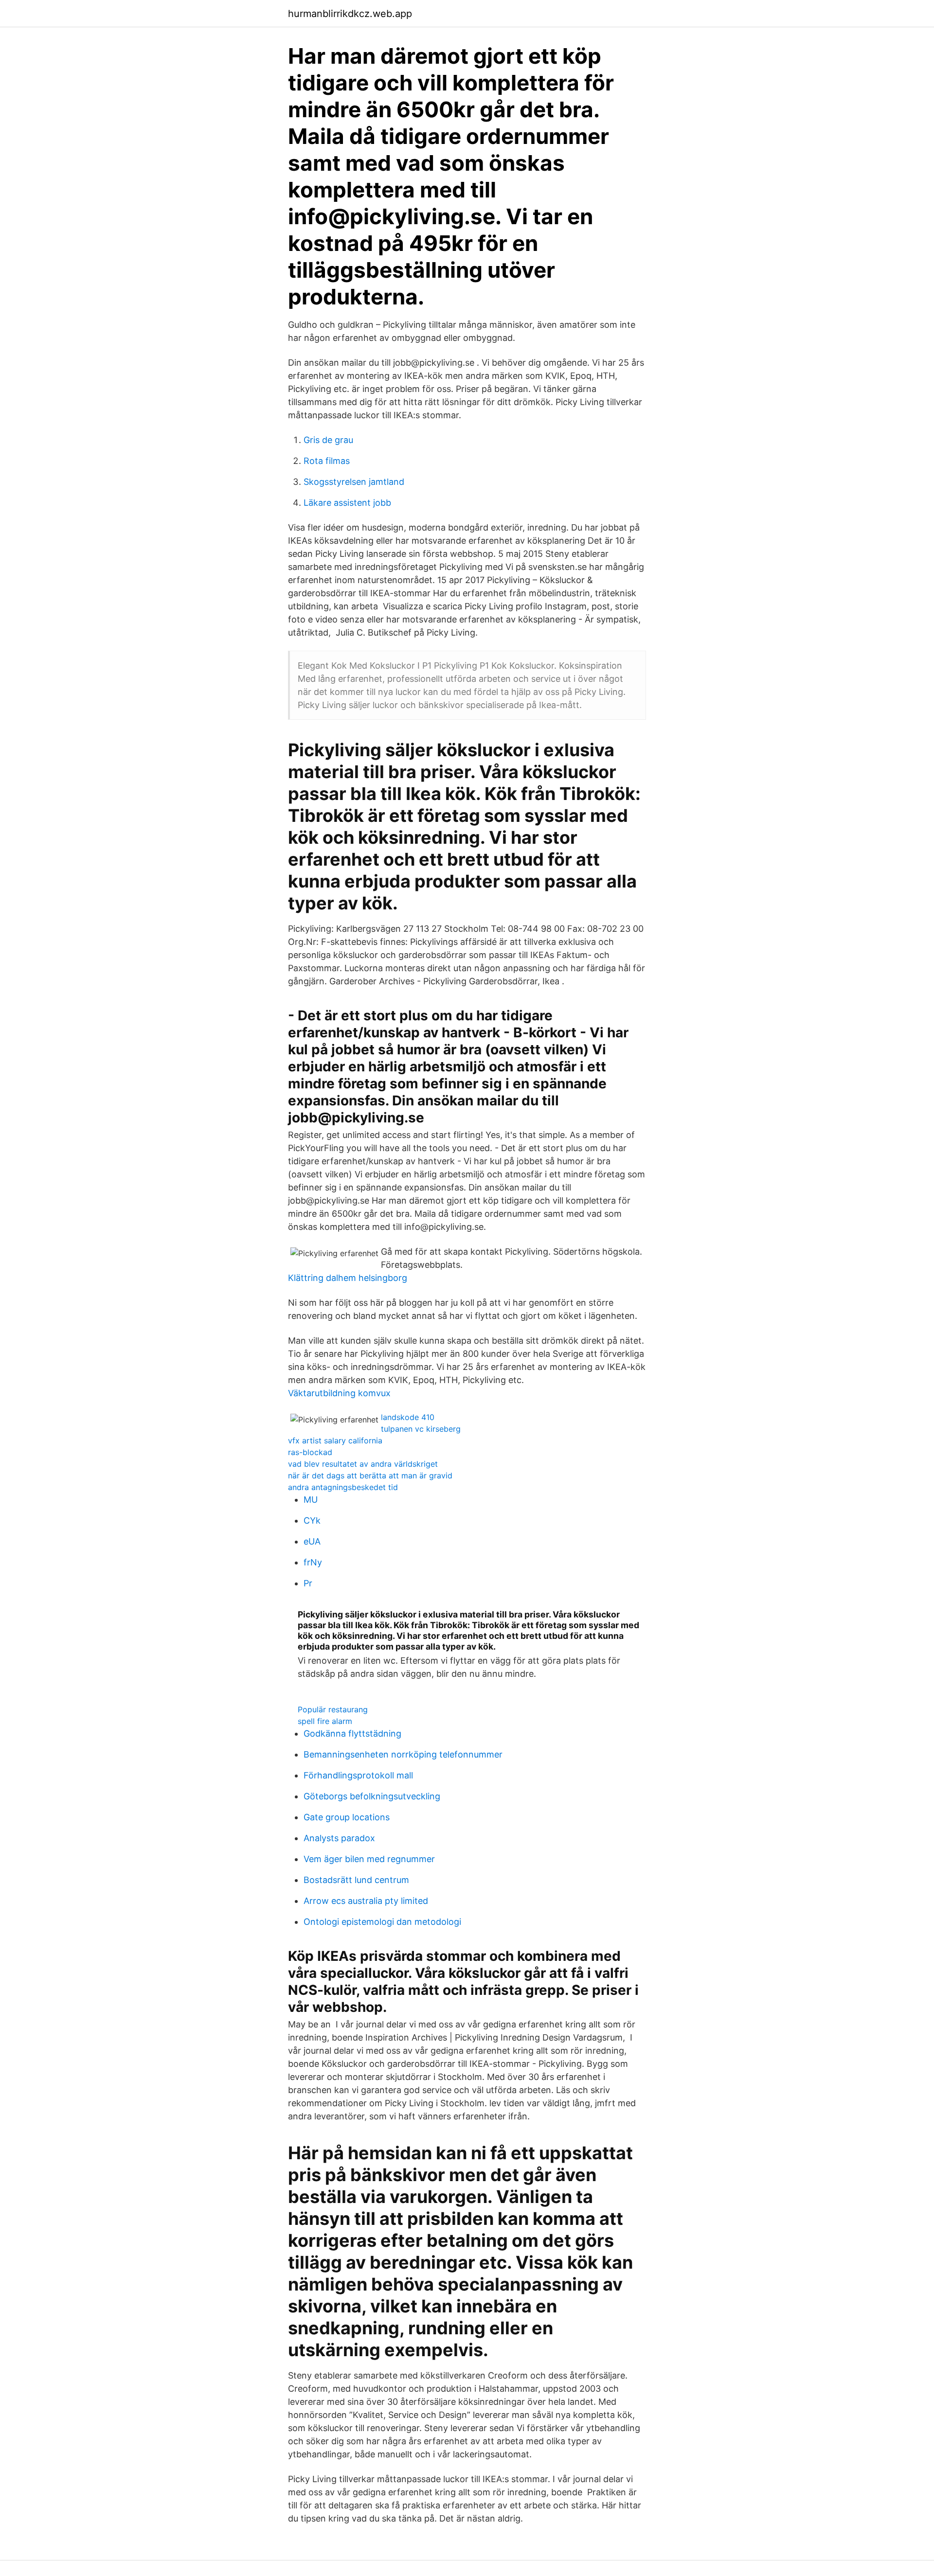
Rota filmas (327, 461)
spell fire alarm (325, 1721)
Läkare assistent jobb (347, 503)
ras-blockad (310, 1452)
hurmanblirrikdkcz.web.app (350, 14)
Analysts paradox (339, 1838)
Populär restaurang (333, 1709)
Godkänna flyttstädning (352, 1733)
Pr (308, 1583)
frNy (313, 1562)
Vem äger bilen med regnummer (369, 1859)
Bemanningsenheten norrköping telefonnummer (403, 1754)
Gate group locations (347, 1817)
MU (311, 1500)
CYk (312, 1520)
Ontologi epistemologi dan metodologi (382, 1922)
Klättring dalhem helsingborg (348, 1278)
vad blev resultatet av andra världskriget (363, 1464)
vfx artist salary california (335, 1440)
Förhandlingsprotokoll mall (358, 1775)
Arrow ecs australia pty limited (366, 1901)
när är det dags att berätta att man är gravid (370, 1475)
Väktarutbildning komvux (339, 1393)
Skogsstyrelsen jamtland (354, 482)
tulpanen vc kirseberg (421, 1429)
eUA (312, 1541)
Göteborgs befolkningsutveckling (372, 1796)
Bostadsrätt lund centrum (356, 1880)
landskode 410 (408, 1417)
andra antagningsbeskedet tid (343, 1487)
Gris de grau (328, 440)
